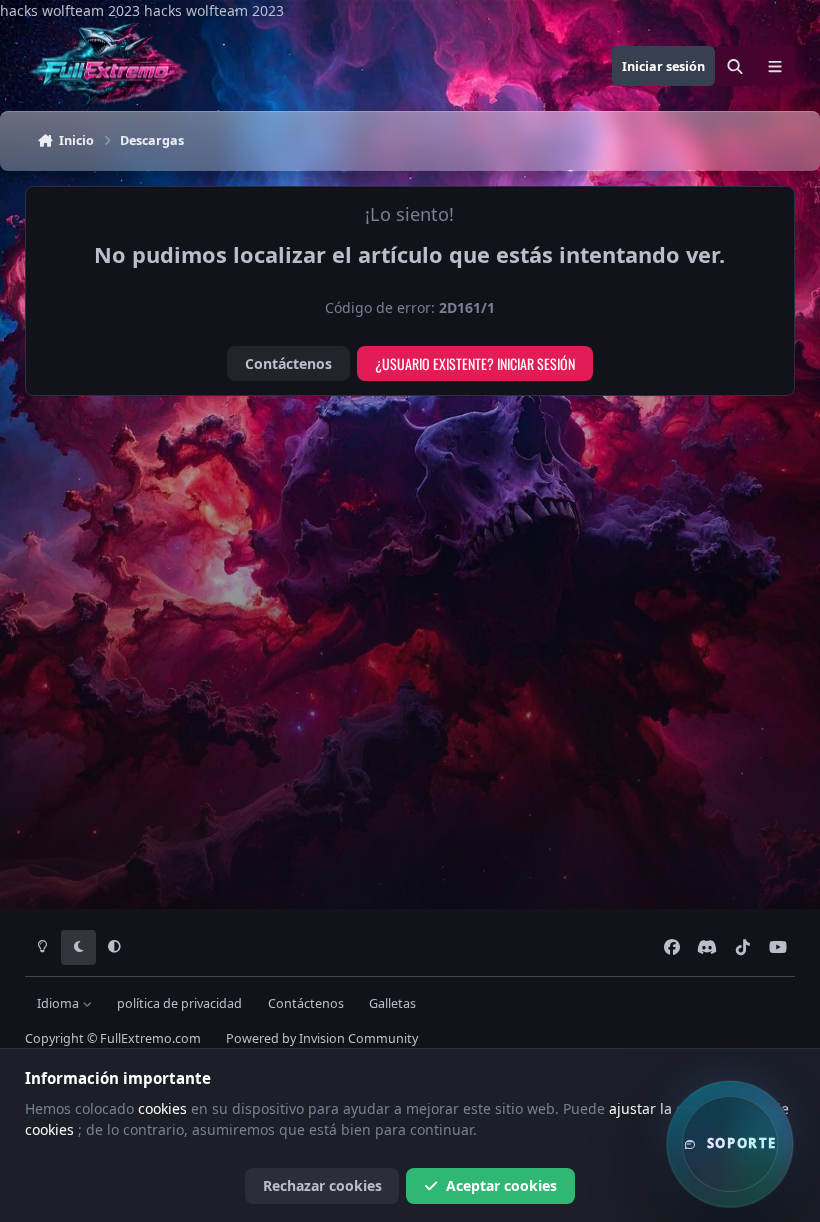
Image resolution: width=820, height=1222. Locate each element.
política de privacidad (179, 1003)
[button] (730, 1144)
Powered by (322, 1038)
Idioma (59, 1003)
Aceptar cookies (501, 1185)
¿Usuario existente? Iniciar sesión (475, 363)
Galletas (392, 1003)
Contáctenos (288, 363)
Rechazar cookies (322, 1185)
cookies (164, 1108)
